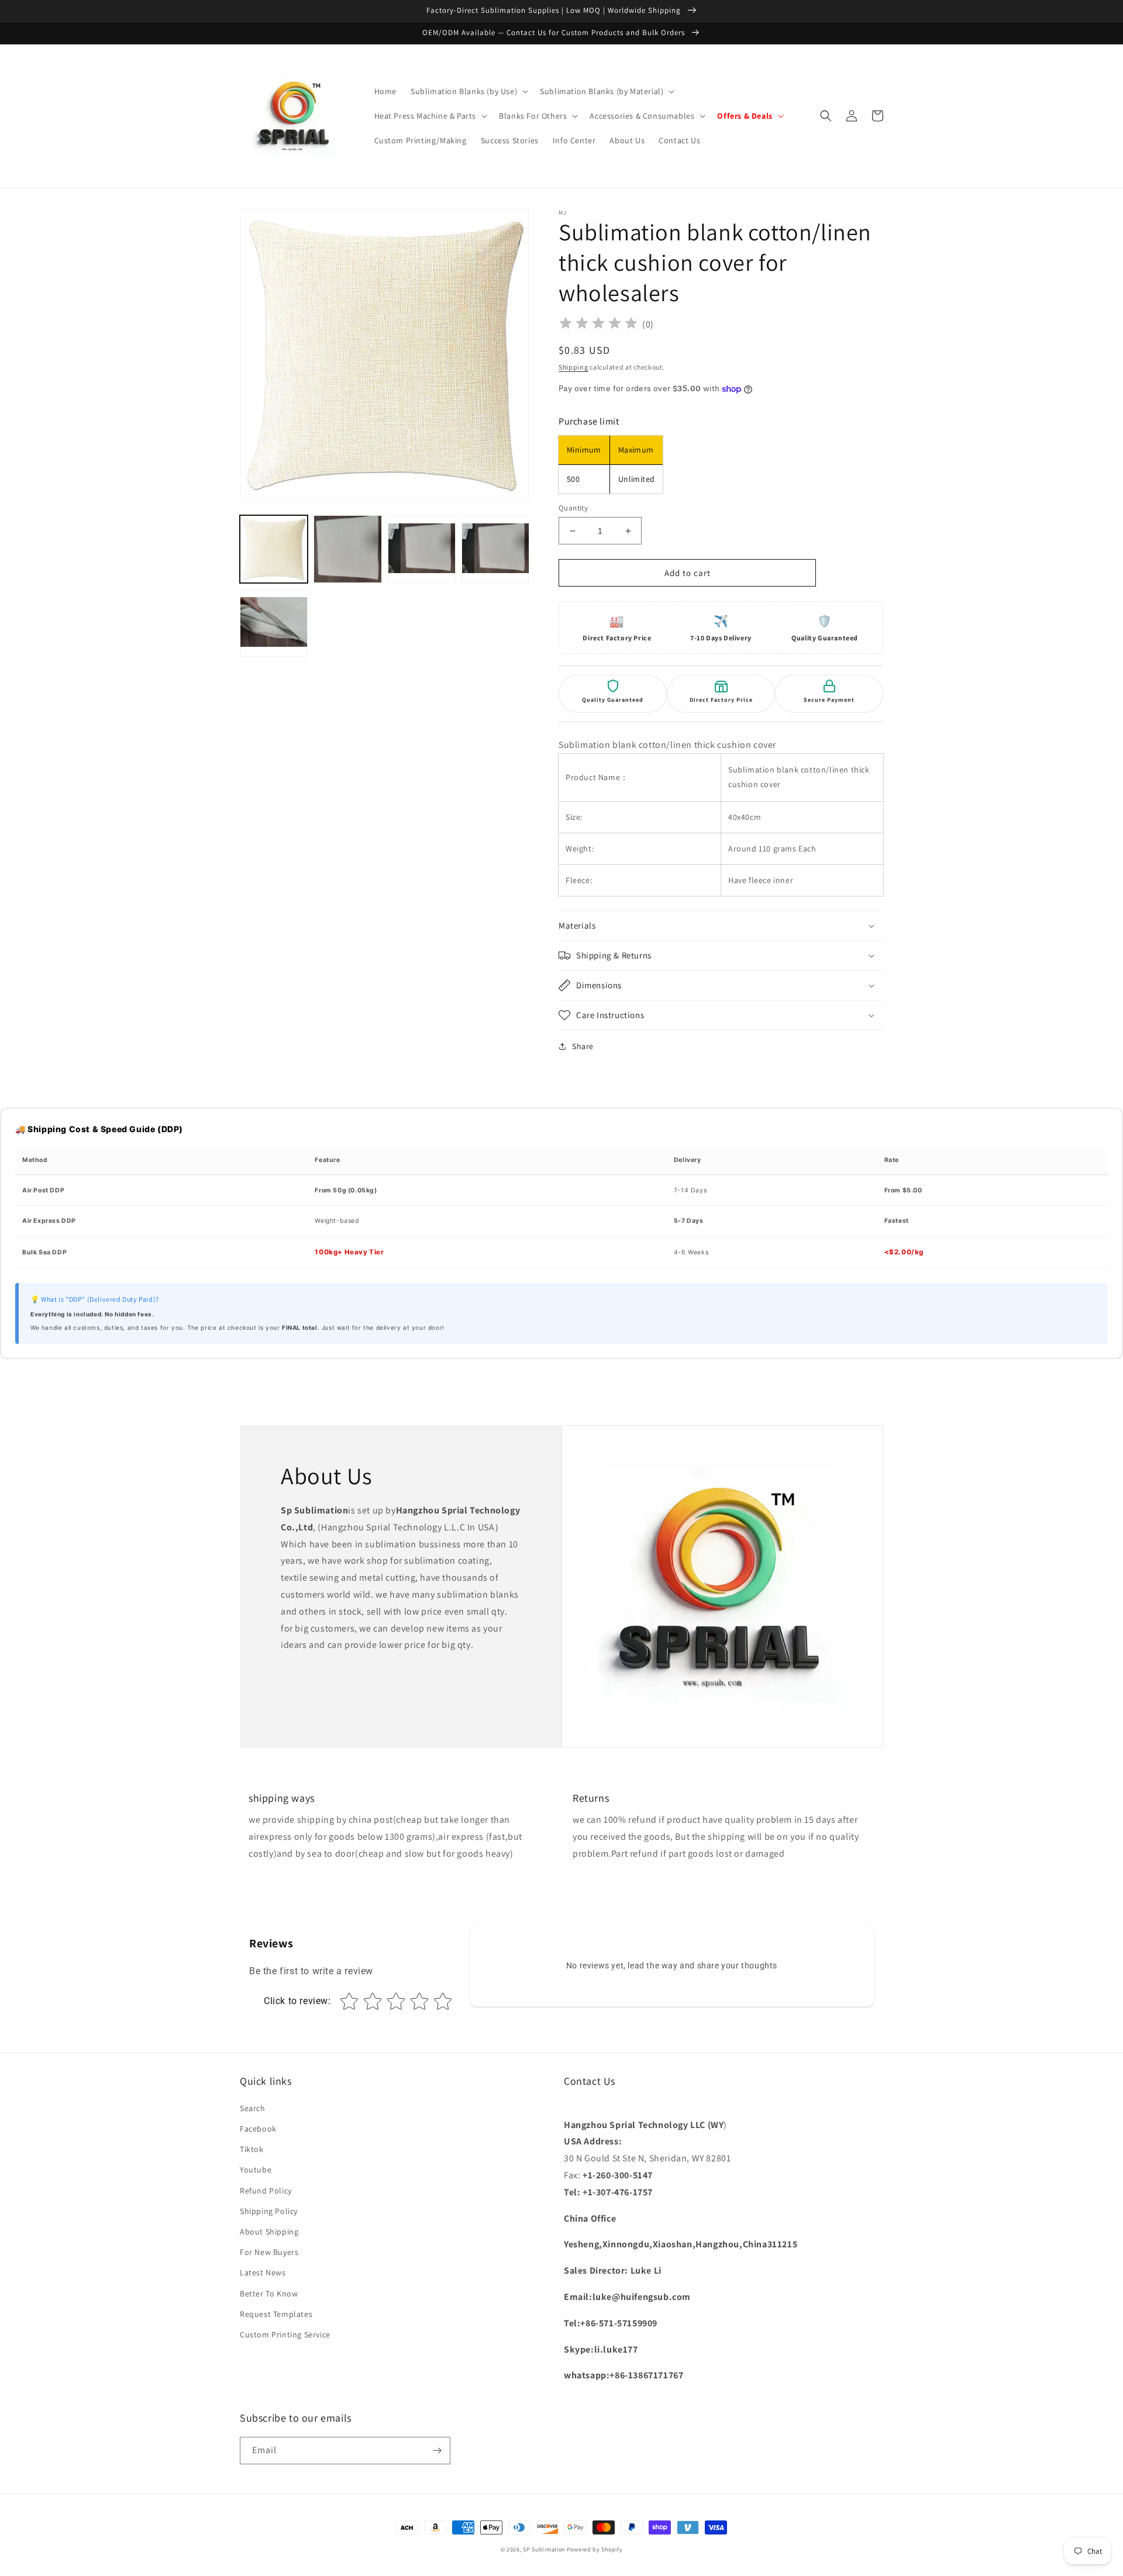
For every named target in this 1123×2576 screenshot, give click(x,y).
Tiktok (252, 2149)
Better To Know (269, 2294)
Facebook (258, 2129)
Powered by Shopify (595, 2549)
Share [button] (583, 1046)
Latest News (263, 2272)
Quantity (573, 508)
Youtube (256, 2170)
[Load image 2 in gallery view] (347, 549)
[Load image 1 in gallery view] (274, 549)
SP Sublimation (544, 2549)
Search (253, 2108)
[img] (598, 325)
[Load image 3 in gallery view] (422, 549)
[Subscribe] (437, 2451)
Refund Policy (266, 2191)
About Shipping (269, 2232)
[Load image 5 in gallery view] (274, 623)
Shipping (573, 367)
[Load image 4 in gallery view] (495, 549)
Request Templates (276, 2314)
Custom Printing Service (285, 2334)
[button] (468, 91)
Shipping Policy (269, 2211)
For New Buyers (269, 2252)
